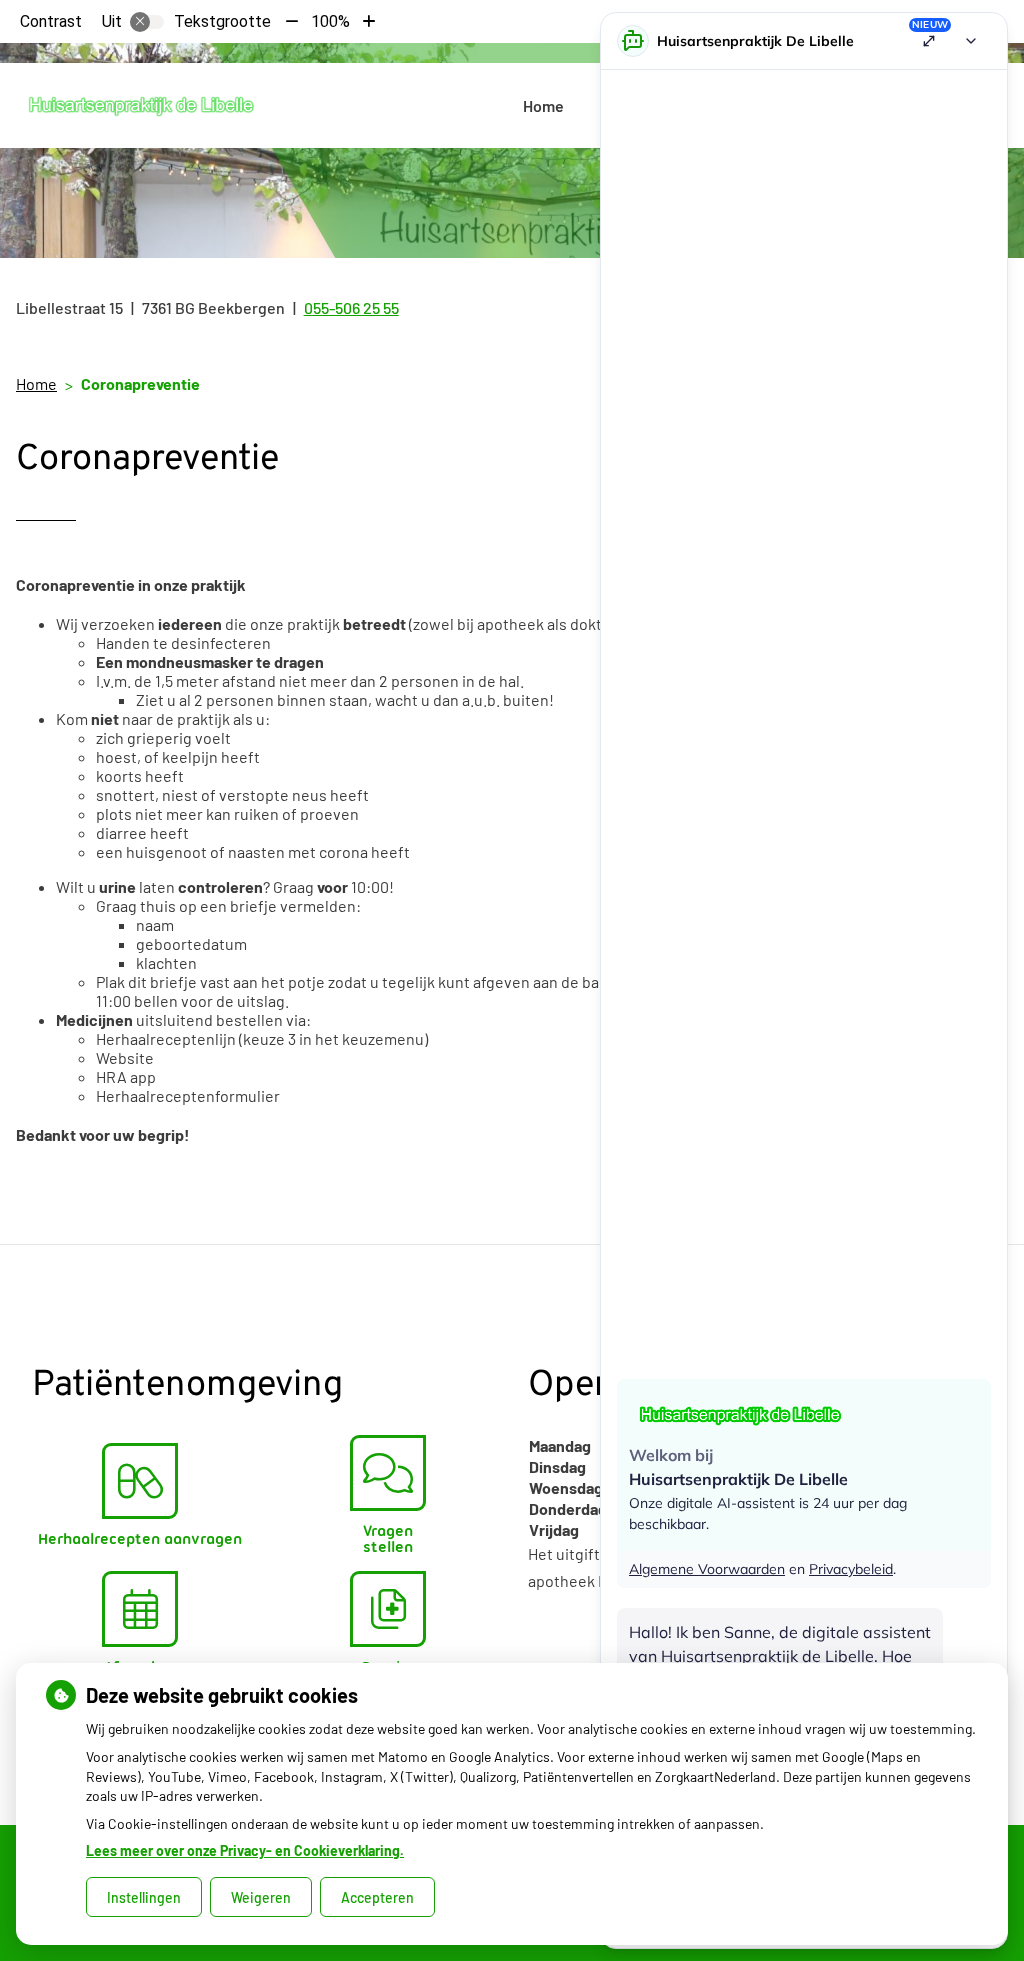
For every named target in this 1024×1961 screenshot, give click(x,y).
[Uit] (147, 22)
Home (543, 105)
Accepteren (377, 1897)
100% (330, 21)
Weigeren (261, 1897)
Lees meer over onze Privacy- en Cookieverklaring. (245, 1850)
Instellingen (144, 1897)
